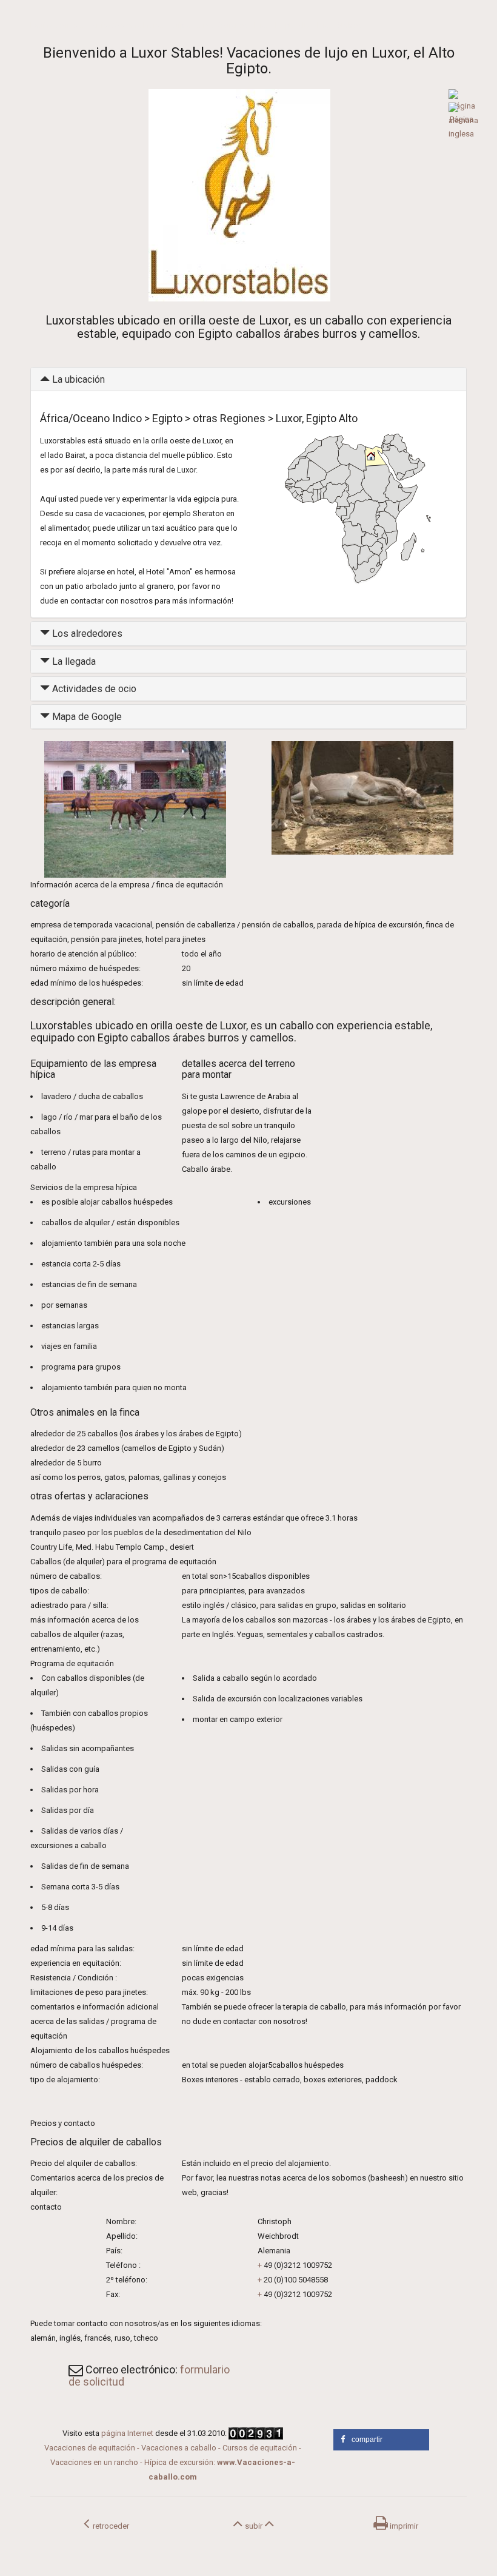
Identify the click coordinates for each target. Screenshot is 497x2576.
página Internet (127, 2433)
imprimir (403, 2526)
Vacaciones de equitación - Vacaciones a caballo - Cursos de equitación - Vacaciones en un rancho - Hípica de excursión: (173, 2462)
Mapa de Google (86, 717)
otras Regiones (222, 25)
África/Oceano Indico (128, 25)
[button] (381, 2440)
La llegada (73, 661)
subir (254, 2526)
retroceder (109, 2526)
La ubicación (77, 379)
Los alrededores (86, 634)
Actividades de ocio (93, 689)
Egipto (180, 25)
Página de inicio (57, 25)
